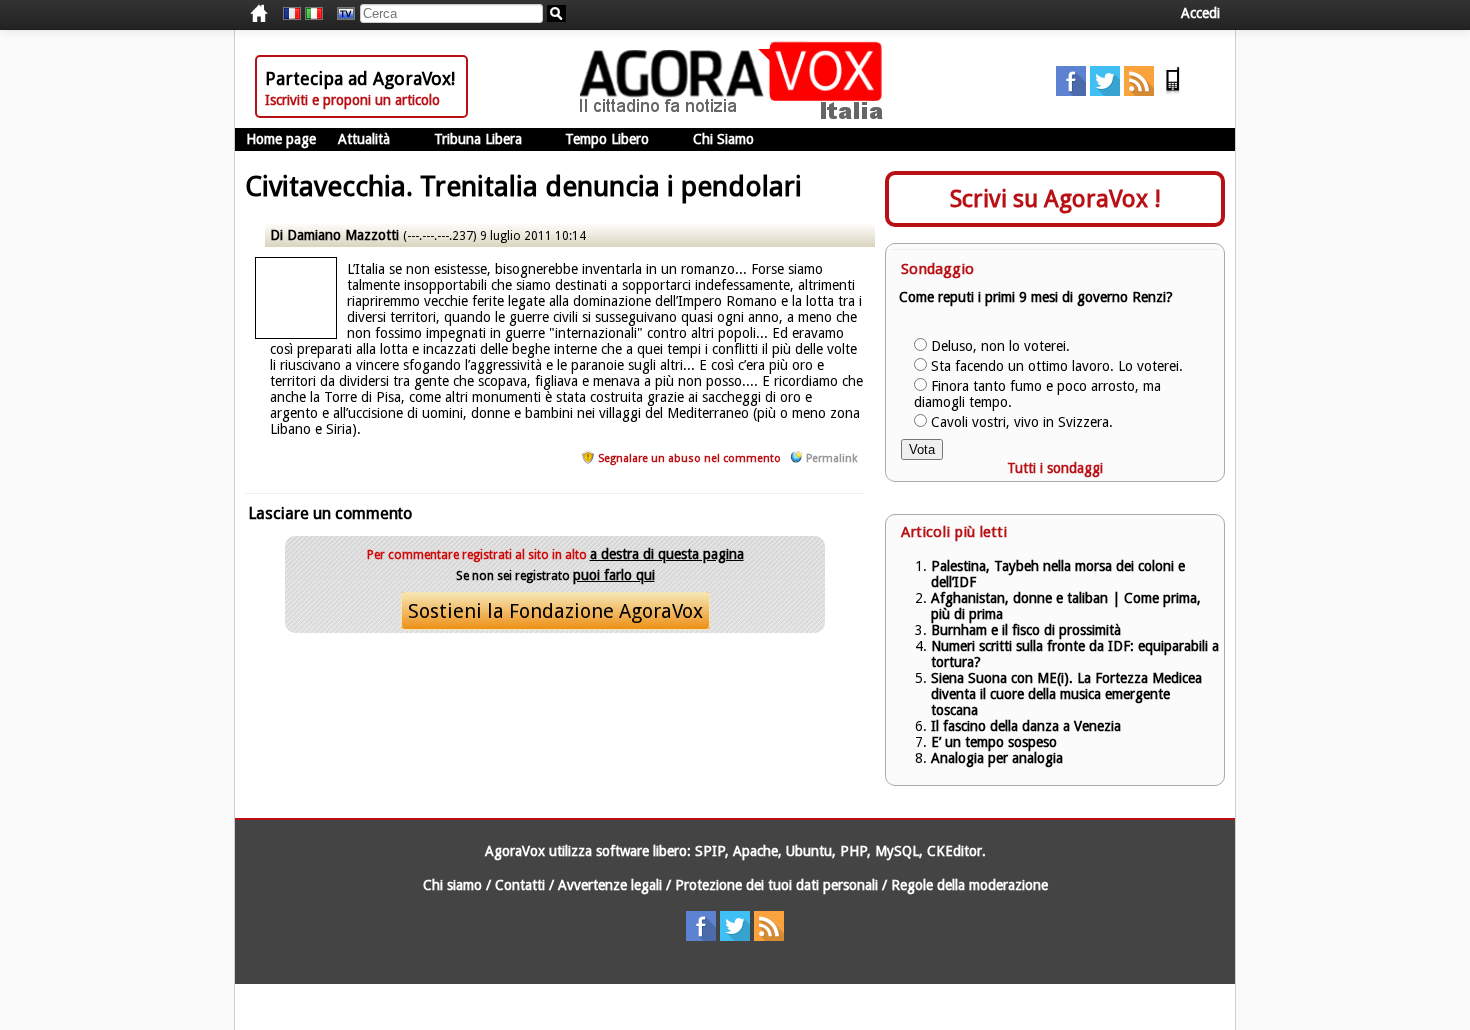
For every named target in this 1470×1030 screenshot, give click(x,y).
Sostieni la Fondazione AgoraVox (555, 611)
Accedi (1200, 13)
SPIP (710, 851)
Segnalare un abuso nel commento (689, 458)
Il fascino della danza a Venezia (1026, 726)
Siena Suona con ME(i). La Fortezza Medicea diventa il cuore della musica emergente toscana (1066, 694)
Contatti (520, 885)
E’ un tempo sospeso (994, 742)
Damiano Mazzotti (345, 235)
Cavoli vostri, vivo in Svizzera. (1022, 422)
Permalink (831, 458)
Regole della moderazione (969, 885)
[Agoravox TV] (341, 14)
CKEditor (954, 851)
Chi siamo (452, 885)
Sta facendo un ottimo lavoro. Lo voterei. (1057, 366)
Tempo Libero (607, 139)
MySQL (897, 851)
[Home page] (736, 115)
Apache (755, 851)
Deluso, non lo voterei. (1000, 346)
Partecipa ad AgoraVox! (360, 78)
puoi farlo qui (614, 575)
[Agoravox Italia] (314, 14)
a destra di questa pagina (667, 554)
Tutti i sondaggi (1055, 468)
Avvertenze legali (610, 885)
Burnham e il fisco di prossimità (1026, 630)
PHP (853, 851)
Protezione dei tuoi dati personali (776, 885)
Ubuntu (809, 851)
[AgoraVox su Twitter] (1105, 91)
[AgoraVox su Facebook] (1071, 91)
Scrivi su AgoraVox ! (1055, 199)
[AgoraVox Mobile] (1173, 91)
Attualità (364, 139)
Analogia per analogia (997, 758)
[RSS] (1139, 91)
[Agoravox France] (292, 14)
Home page (281, 139)
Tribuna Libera (478, 139)
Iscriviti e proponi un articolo (352, 100)
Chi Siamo (723, 139)
